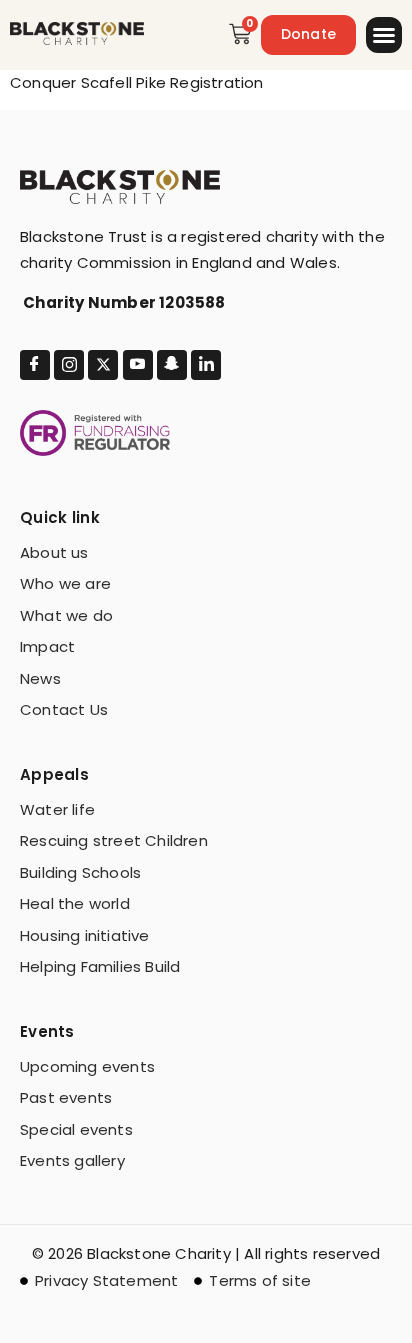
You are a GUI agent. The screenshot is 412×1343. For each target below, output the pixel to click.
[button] (384, 35)
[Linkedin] (206, 365)
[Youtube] (138, 365)
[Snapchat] (172, 365)
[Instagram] (69, 365)
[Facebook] (35, 365)
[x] (103, 365)
